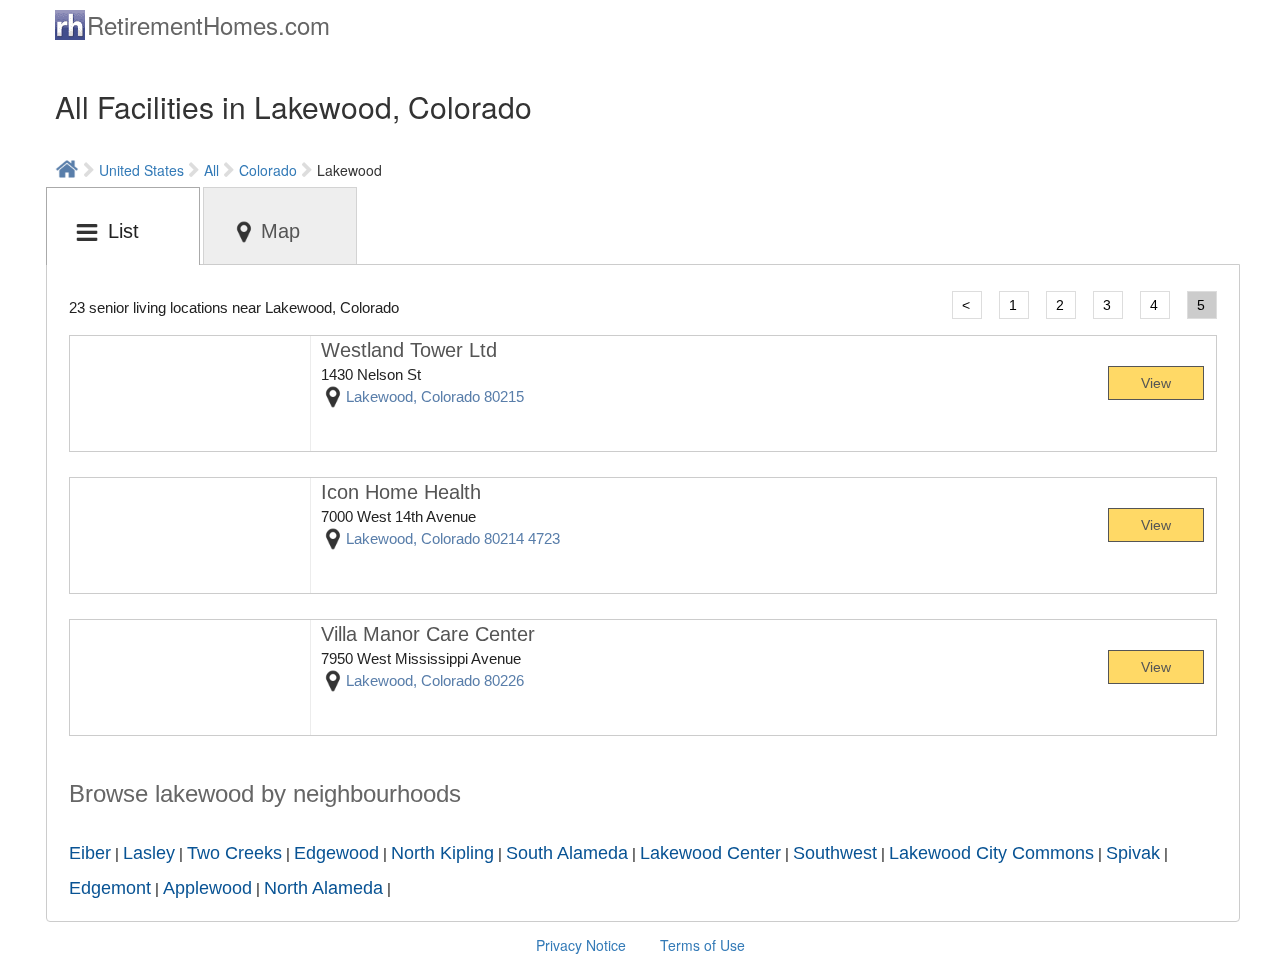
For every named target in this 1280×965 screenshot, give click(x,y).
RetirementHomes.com (208, 24)
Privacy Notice (581, 945)
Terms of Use (702, 945)
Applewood (207, 888)
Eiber (90, 853)
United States (141, 170)
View (1156, 383)
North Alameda (323, 888)
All (211, 170)
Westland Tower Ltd (409, 350)
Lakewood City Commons (991, 853)
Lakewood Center (710, 853)
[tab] (123, 226)
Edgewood (336, 853)
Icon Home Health (401, 492)
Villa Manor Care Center (428, 634)
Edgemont (110, 888)
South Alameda (567, 853)
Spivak (1133, 853)
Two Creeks (234, 853)
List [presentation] (123, 231)
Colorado (268, 170)
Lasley (149, 853)
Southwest (835, 853)
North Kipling (442, 853)
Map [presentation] (280, 231)
